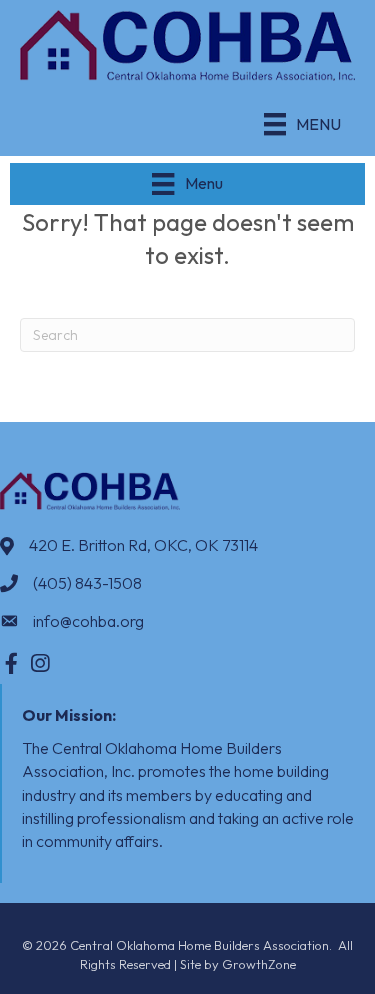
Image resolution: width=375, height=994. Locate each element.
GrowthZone (259, 964)
